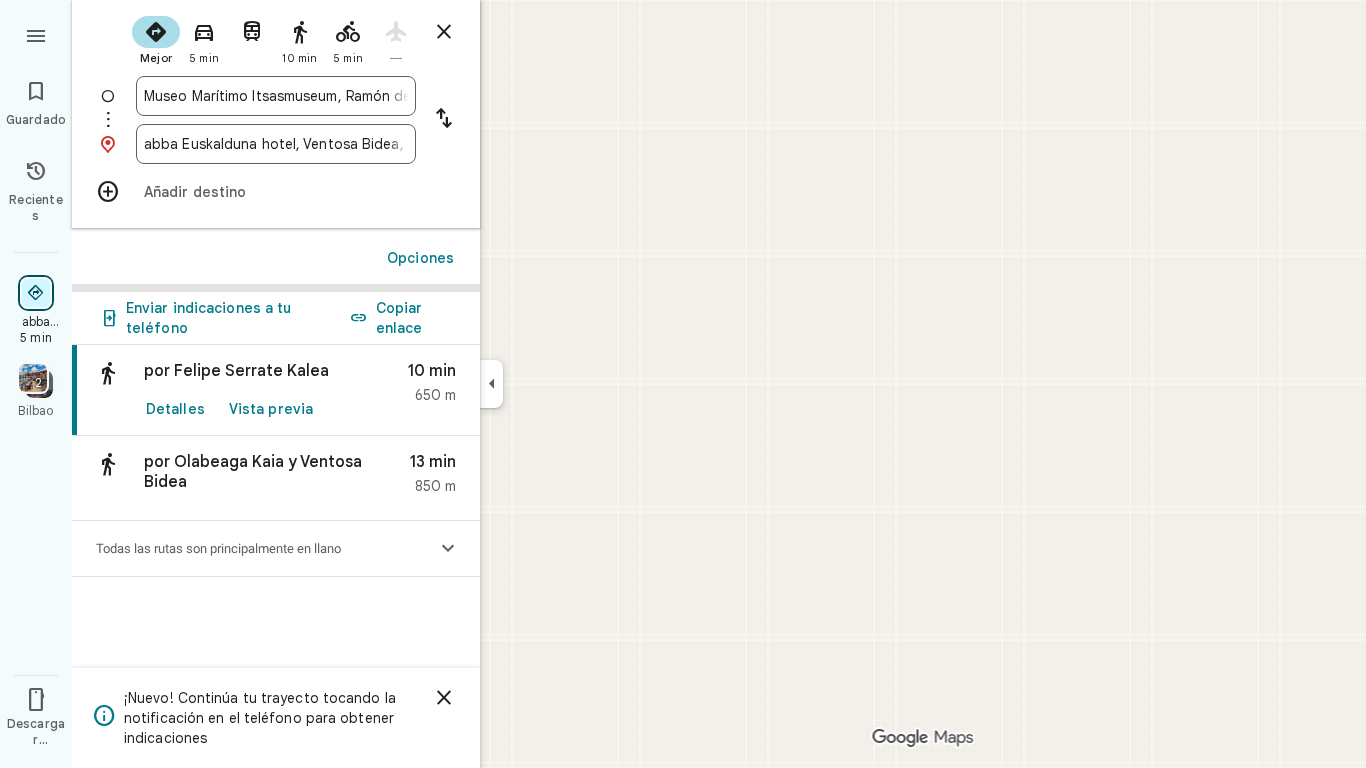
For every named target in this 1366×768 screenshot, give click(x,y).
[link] (276, 390)
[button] (276, 478)
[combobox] (276, 96)
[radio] (156, 38)
